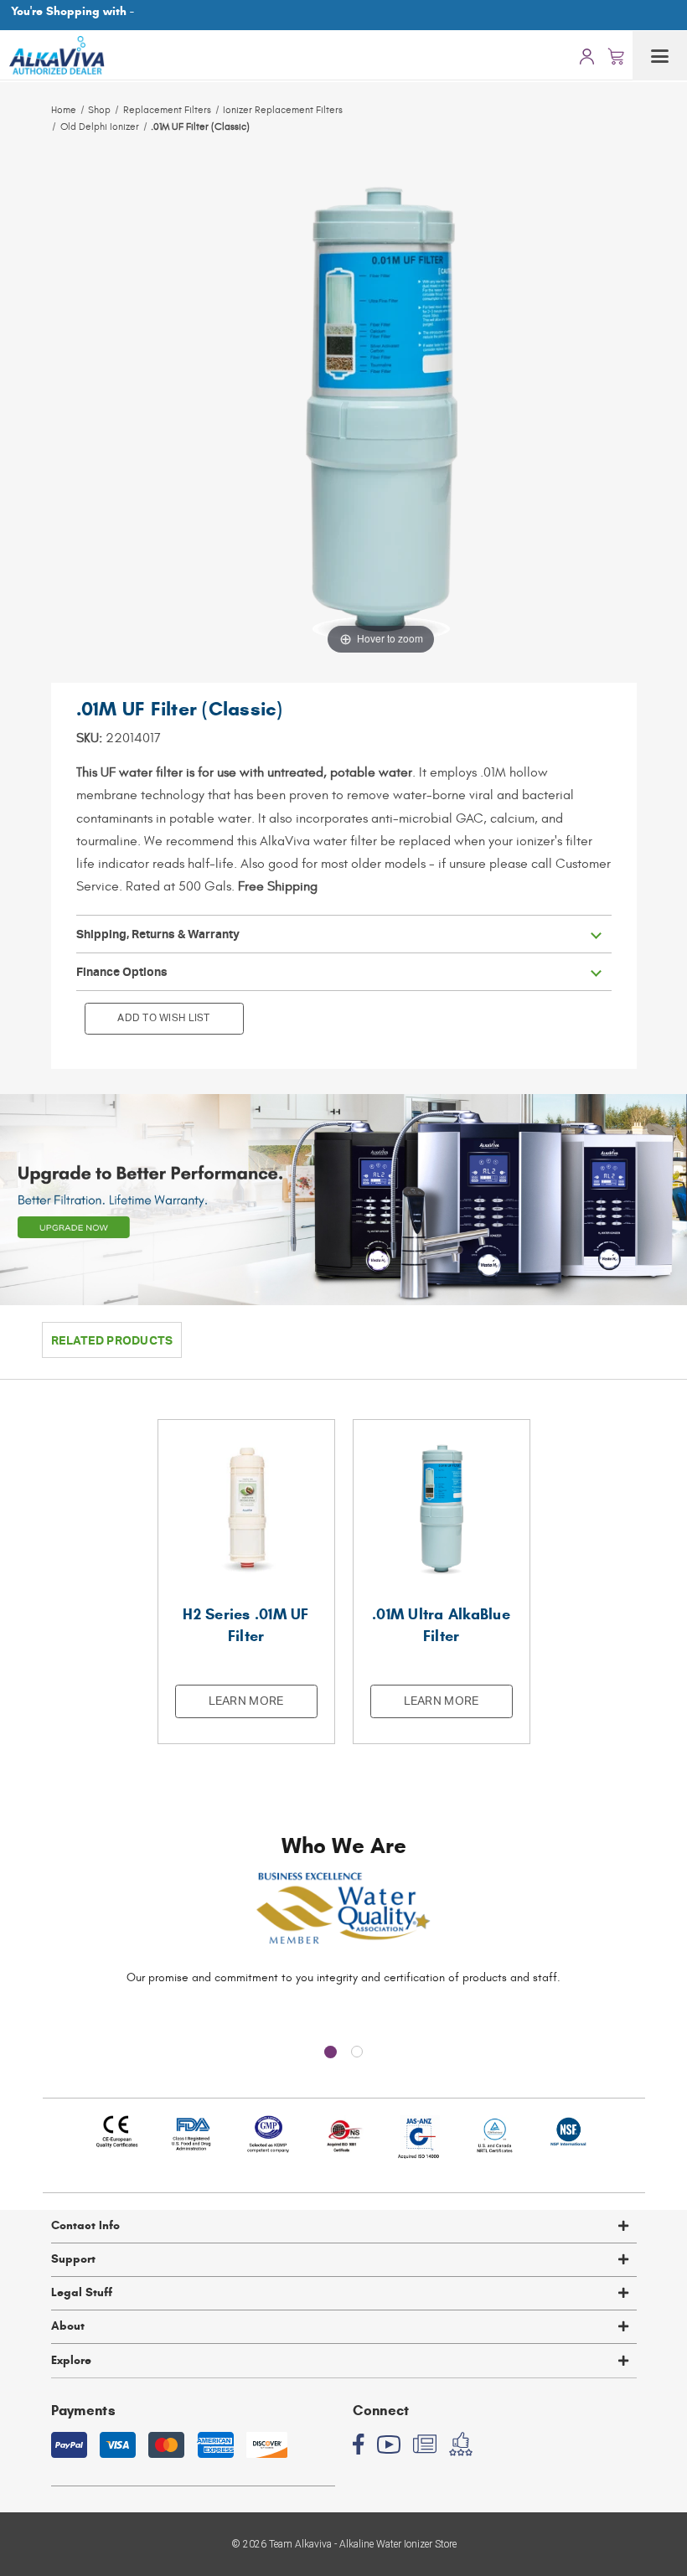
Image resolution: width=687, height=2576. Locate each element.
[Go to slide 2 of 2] (357, 2052)
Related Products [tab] (112, 1340)
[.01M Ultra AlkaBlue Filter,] (442, 1508)
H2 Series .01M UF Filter (245, 1625)
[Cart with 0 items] (616, 55)
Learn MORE (246, 1701)
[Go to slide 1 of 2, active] (330, 2052)
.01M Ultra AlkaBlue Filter (441, 1625)
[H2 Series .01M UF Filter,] (246, 1508)
